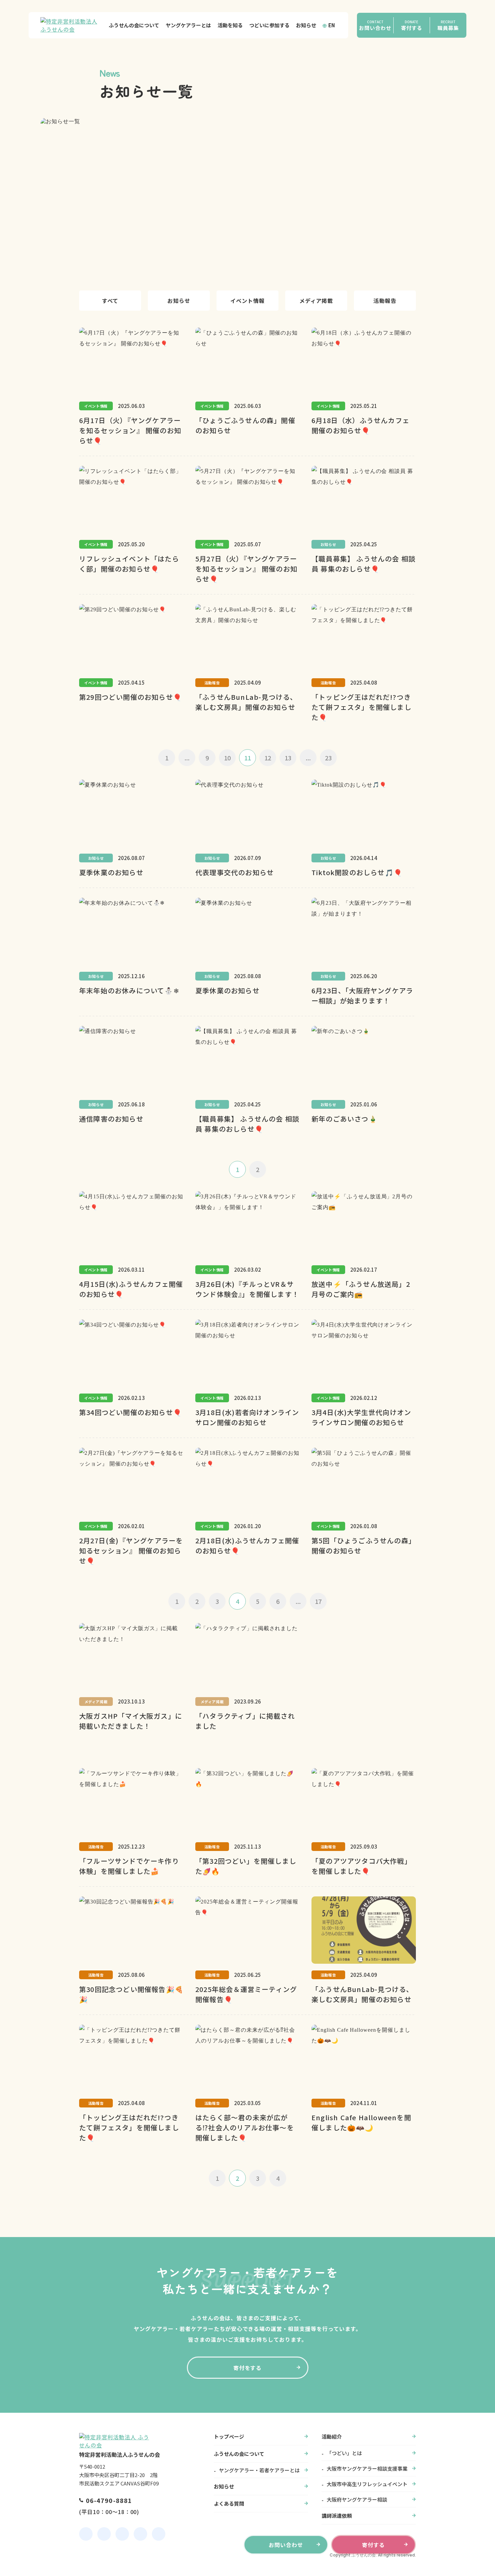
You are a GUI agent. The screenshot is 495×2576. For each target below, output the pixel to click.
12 (268, 758)
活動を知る (230, 25)
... (187, 758)
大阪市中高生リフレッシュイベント (367, 2484)
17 (318, 1601)
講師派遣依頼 (337, 2516)
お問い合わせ (286, 2545)
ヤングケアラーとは (188, 25)
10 (227, 758)
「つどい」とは (344, 2453)
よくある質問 (229, 2503)
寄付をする (248, 2368)
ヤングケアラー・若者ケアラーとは (259, 2470)
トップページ (229, 2436)
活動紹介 (332, 2436)
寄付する (373, 2545)
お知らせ (306, 25)
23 (328, 758)
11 (247, 758)
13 (288, 758)
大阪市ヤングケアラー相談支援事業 (367, 2468)
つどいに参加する (269, 25)
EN (332, 25)
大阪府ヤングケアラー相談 (357, 2499)
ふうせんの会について (134, 25)
